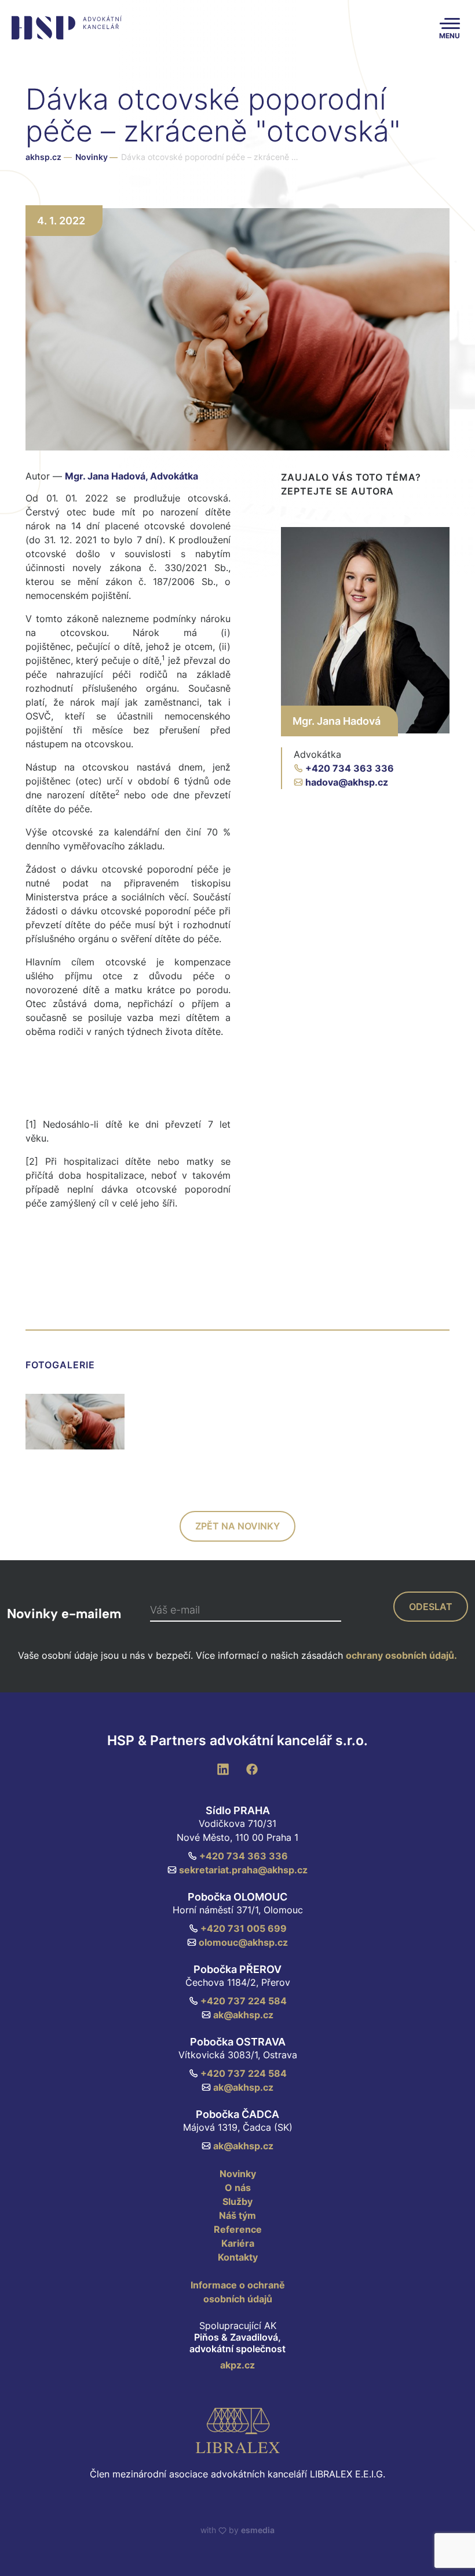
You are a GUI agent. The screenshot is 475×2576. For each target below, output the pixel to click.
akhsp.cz (43, 157)
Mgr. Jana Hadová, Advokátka (131, 476)
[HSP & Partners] (65, 28)
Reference (238, 2229)
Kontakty (238, 2257)
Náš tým (237, 2215)
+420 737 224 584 (244, 2001)
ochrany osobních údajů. (401, 1655)
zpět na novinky (237, 1526)
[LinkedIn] (223, 1768)
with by (237, 2530)
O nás (238, 2188)
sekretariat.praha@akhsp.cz (243, 1870)
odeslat (431, 1607)
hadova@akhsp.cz (347, 782)
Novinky (96, 157)
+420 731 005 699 (244, 1928)
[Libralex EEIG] (237, 2430)
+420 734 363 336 (350, 768)
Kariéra (238, 2243)
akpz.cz (237, 2365)
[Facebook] (252, 1768)
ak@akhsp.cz (243, 2015)
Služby (237, 2201)
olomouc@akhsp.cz (243, 1942)
